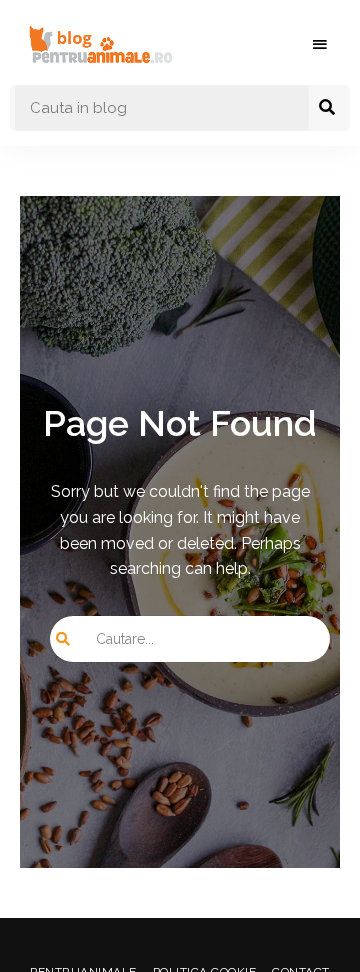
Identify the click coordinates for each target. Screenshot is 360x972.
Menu (320, 45)
